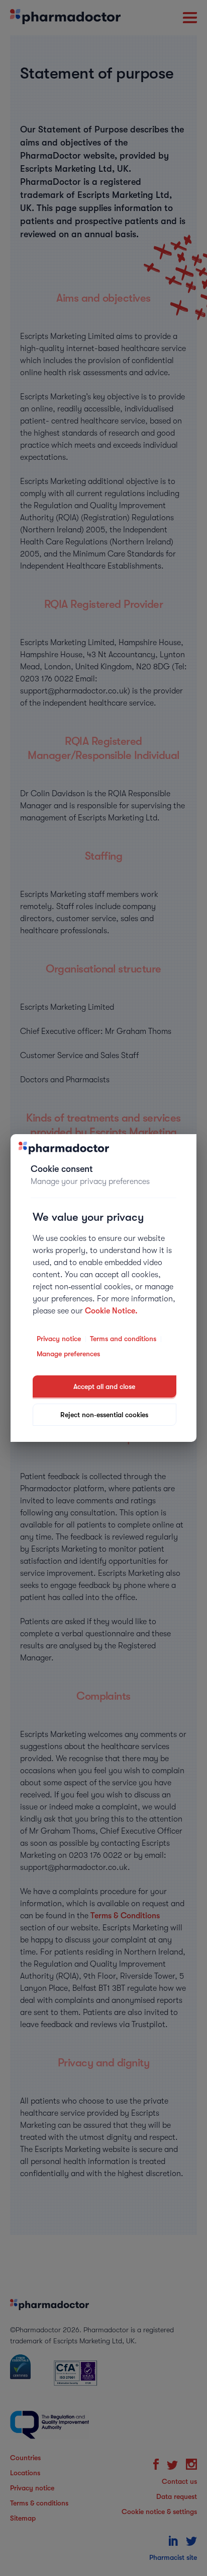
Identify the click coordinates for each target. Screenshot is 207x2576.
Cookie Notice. (111, 1311)
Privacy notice (59, 1339)
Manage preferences (68, 1354)
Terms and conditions (123, 1339)
